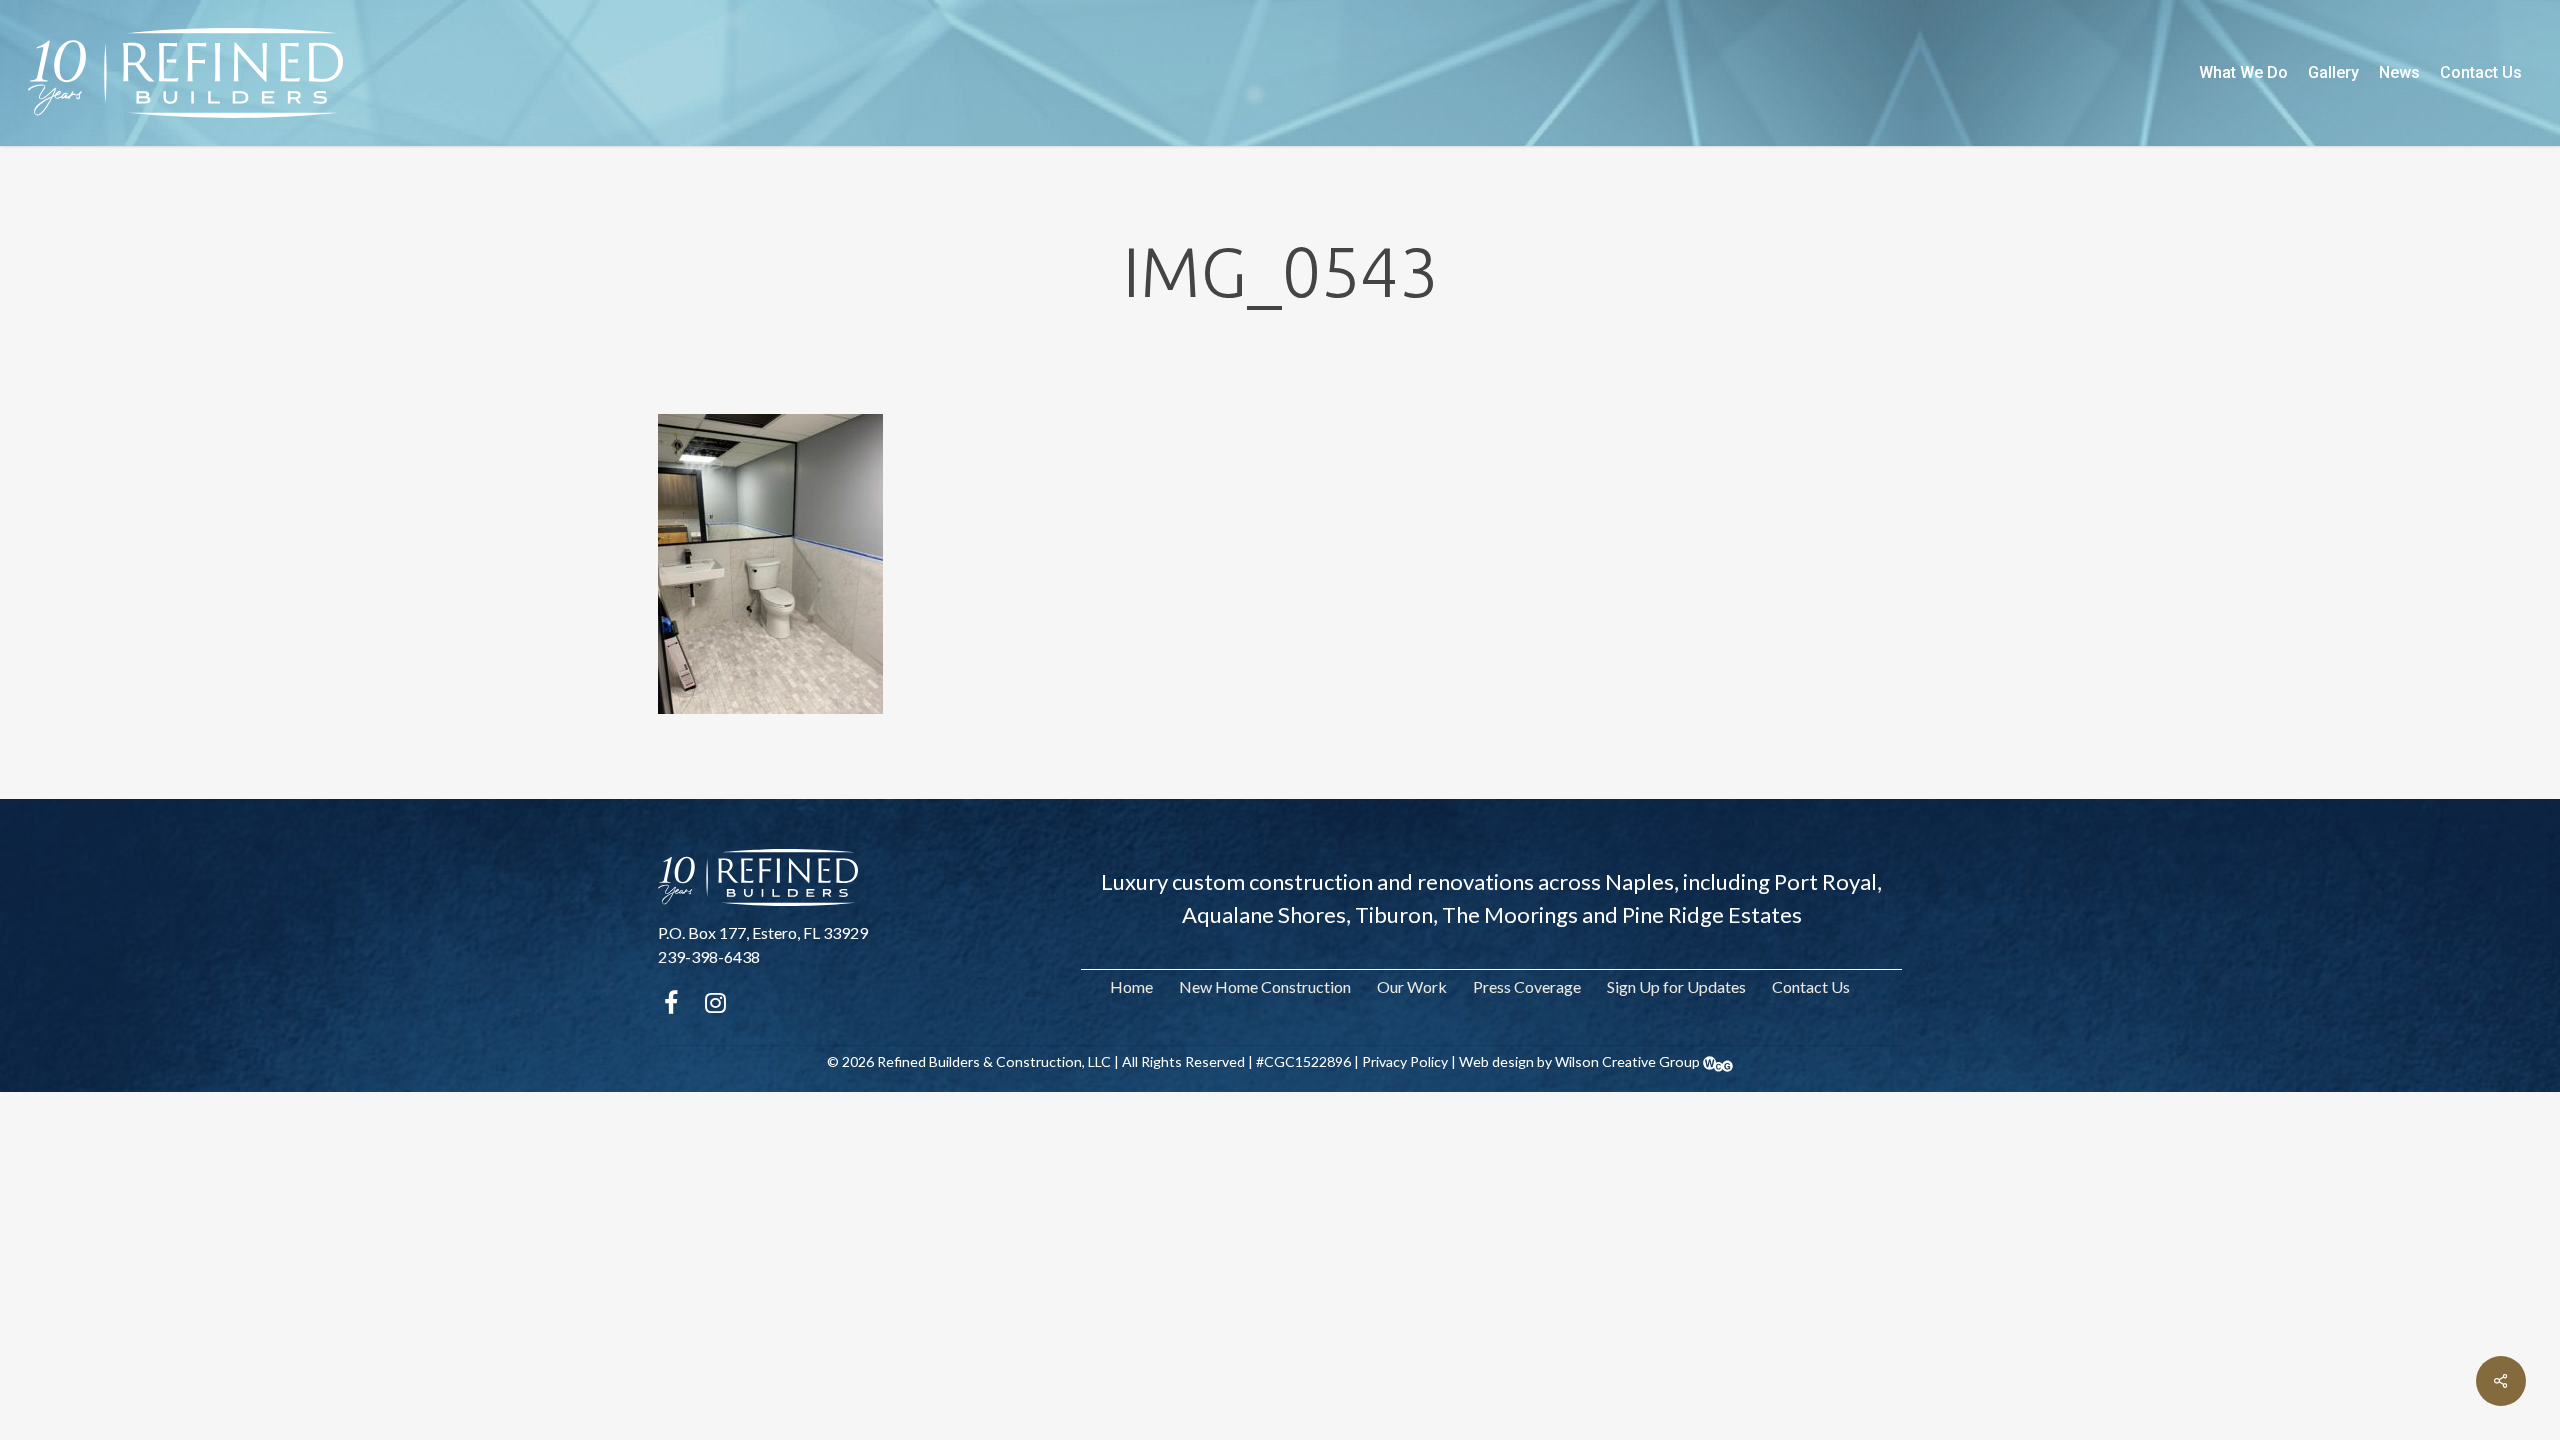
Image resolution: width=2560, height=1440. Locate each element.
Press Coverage (1527, 986)
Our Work (1412, 986)
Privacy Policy (1405, 1061)
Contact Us (1811, 986)
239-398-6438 (709, 956)
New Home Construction (1265, 986)
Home (1131, 986)
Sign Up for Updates (1676, 986)
